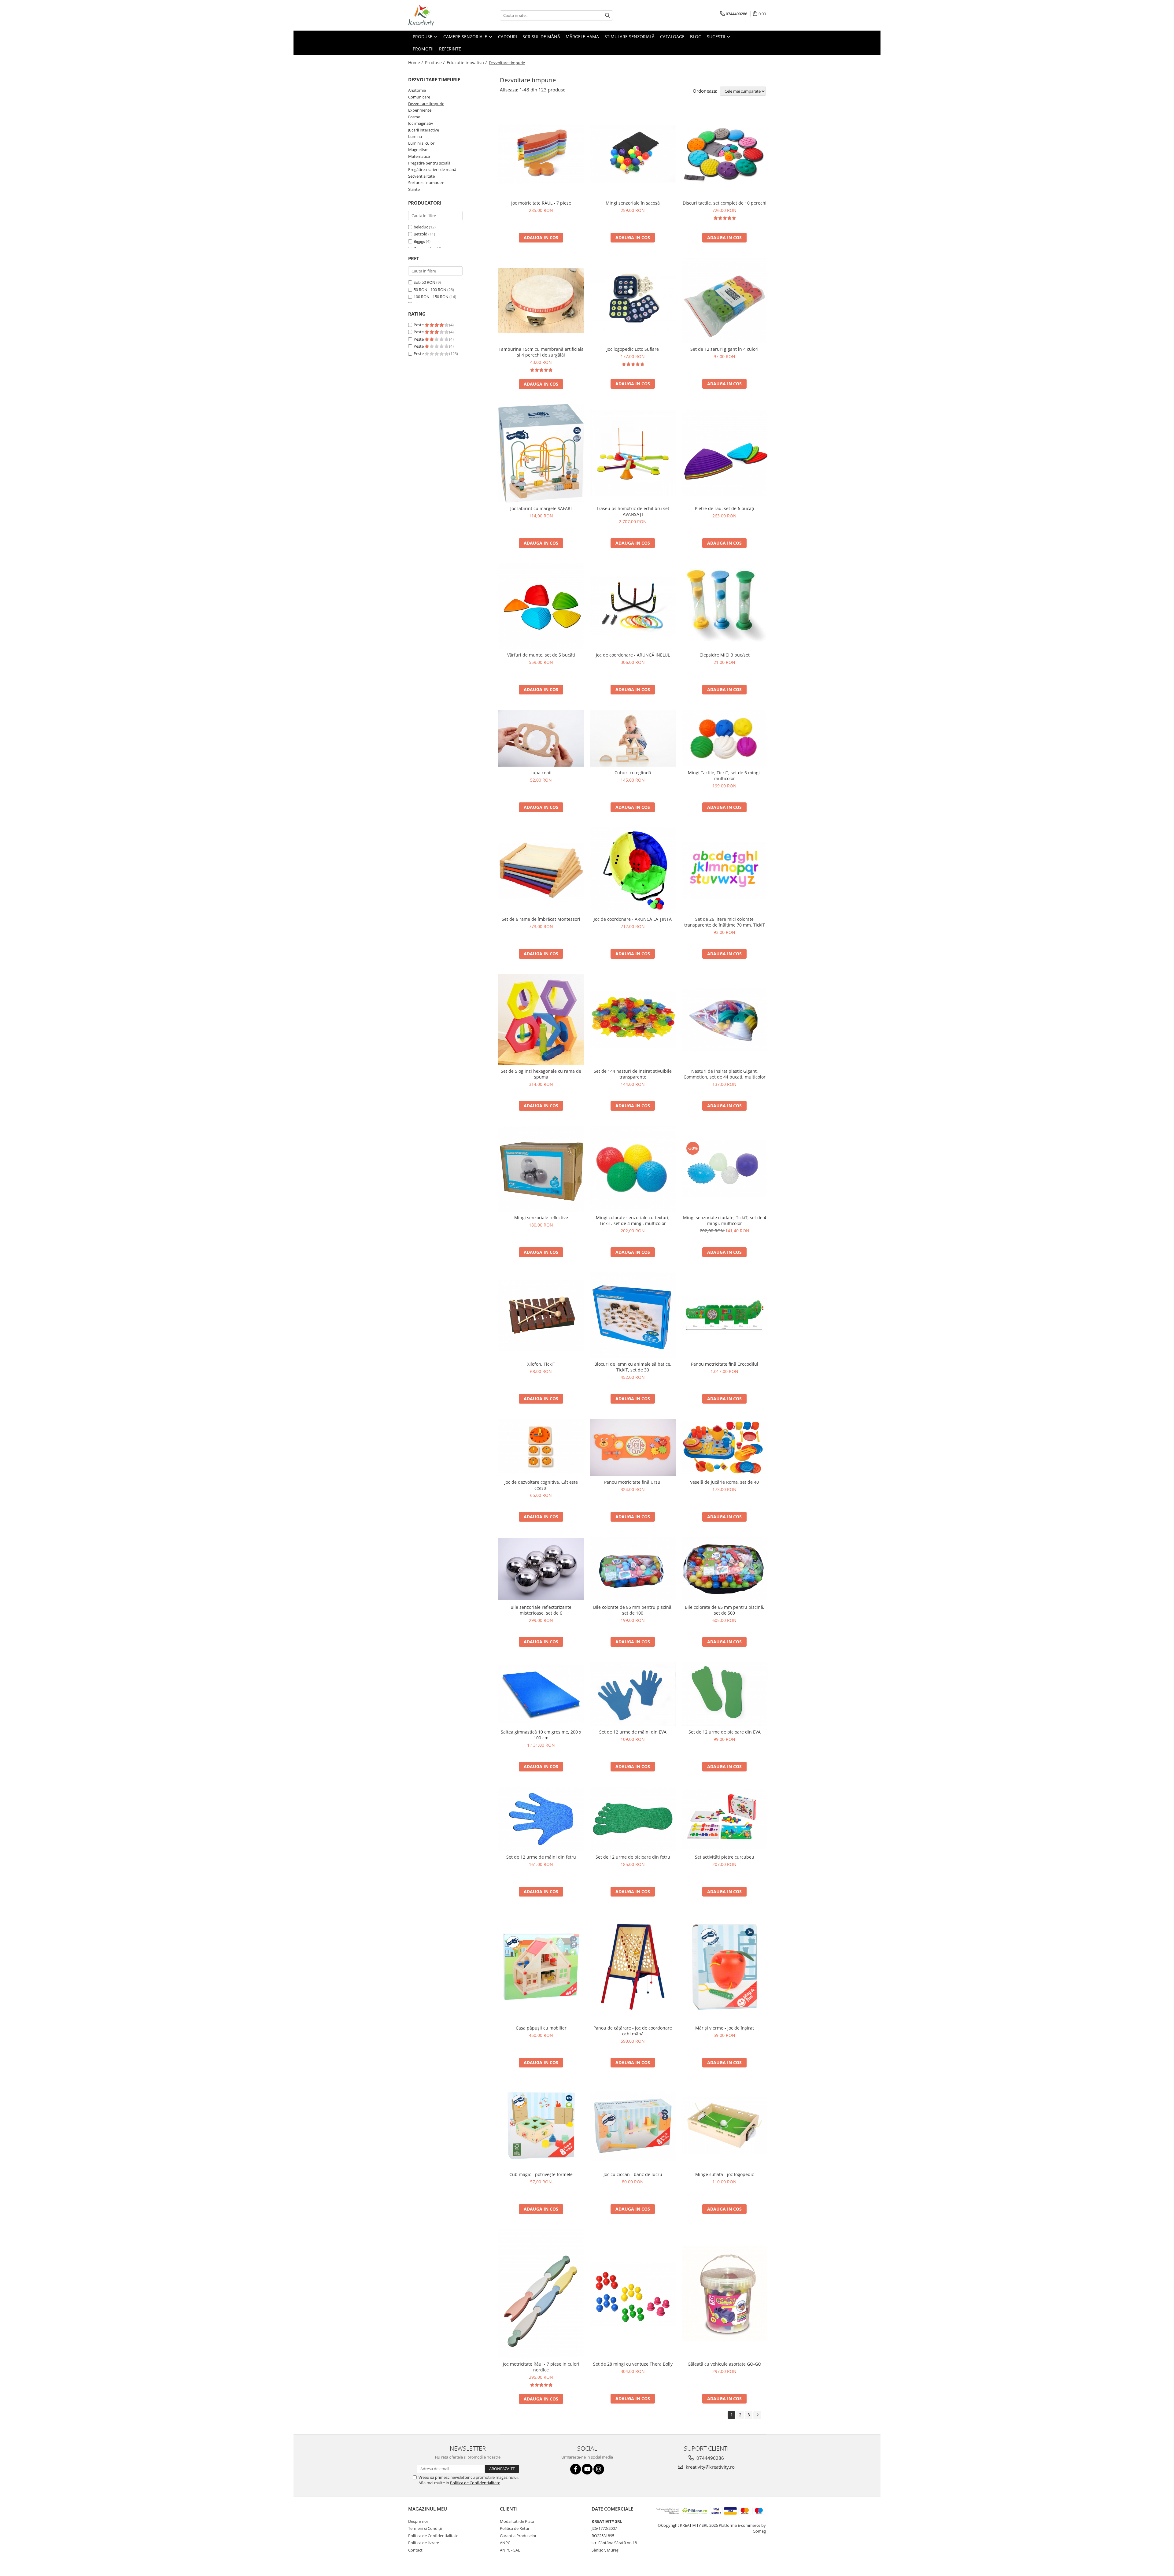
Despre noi (418, 2521)
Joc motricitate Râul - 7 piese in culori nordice (541, 2367)
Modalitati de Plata (517, 2521)
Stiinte (414, 189)
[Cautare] (607, 15)
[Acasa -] (439, 15)
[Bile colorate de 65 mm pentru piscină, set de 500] (725, 1569)
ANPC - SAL (510, 2550)
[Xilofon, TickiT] (541, 1315)
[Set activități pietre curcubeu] (725, 1819)
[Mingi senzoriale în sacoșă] (633, 154)
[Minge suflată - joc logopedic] (725, 2126)
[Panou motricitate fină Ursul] (633, 1447)
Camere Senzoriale (466, 37)
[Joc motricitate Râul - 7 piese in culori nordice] (541, 2294)
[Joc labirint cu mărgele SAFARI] (541, 453)
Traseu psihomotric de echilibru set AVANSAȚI (633, 511)
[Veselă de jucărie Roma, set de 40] (725, 1447)
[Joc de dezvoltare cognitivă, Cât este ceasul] (541, 1447)
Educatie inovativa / (467, 63)
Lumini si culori (422, 143)
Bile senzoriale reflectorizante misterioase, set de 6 (541, 1610)
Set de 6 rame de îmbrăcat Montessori (541, 919)
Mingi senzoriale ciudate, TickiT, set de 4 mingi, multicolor (725, 1220)
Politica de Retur (515, 2528)
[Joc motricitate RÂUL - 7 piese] (541, 154)
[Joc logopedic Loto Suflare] (633, 300)
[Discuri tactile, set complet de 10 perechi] (725, 154)
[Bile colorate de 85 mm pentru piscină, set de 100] (633, 1569)
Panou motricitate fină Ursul (633, 1482)
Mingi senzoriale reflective (541, 1218)
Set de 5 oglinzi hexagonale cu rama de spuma (541, 1074)
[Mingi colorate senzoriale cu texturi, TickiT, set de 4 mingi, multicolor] (633, 1169)
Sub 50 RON (425, 282)
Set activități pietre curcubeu (725, 1857)
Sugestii (717, 37)
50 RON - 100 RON (430, 290)
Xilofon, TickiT (541, 1364)
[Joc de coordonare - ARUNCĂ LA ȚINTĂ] (633, 870)
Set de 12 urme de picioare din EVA (725, 1732)
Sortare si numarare (426, 183)
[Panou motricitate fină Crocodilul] (725, 1315)
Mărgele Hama (582, 37)
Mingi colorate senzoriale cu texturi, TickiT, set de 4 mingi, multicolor (633, 1220)
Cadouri (508, 37)
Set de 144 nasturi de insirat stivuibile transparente (633, 1074)
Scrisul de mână (541, 37)
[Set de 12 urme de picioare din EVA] (725, 1694)
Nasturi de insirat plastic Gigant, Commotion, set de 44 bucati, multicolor (725, 1074)
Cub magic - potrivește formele (541, 2174)
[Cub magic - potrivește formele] (541, 2126)
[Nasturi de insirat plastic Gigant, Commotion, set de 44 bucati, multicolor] (725, 1020)
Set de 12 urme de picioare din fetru (633, 1857)
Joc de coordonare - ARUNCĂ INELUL (633, 655)
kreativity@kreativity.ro (710, 2467)
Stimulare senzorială (629, 37)
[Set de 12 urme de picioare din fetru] (633, 1819)
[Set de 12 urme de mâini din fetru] (541, 1819)
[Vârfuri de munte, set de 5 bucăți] (541, 606)
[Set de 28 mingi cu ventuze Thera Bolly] (633, 2294)
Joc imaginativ (421, 123)
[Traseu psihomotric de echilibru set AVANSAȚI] (633, 453)
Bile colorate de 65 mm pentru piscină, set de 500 (725, 1610)
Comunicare (419, 97)
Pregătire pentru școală (429, 163)
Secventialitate (421, 176)
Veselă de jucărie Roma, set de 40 (724, 1482)
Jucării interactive (424, 130)
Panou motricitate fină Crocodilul (725, 1364)
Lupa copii (541, 773)
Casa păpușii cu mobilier (541, 2028)
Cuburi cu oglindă (633, 773)
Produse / (435, 63)
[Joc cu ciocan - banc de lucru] (633, 2126)
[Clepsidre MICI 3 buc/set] (725, 606)
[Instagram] (599, 2469)
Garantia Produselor (518, 2536)
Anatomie (417, 90)
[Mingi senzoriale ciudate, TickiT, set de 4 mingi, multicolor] (725, 1169)
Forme (414, 117)
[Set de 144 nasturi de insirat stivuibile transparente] (633, 1020)
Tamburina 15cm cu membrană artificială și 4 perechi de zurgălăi (541, 352)
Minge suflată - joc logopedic (725, 2174)
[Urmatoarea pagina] (757, 2415)
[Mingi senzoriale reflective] (541, 1169)
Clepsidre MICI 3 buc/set (725, 655)
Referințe (450, 49)
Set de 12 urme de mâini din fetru (541, 1857)
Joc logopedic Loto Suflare (633, 349)
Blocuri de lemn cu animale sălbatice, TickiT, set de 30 (633, 1367)
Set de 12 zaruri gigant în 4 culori (724, 349)
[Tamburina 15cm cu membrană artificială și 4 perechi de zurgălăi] (541, 300)
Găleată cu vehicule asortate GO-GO (724, 2364)
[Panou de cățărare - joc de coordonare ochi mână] (633, 1967)
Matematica (419, 156)
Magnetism (418, 150)
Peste (419, 325)
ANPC (505, 2543)
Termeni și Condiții (425, 2528)
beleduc (421, 227)
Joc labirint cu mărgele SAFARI (541, 508)
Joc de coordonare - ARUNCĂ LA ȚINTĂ (633, 919)
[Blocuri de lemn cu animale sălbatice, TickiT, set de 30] (633, 1315)
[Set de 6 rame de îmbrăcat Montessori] (541, 870)
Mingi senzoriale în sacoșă (633, 203)
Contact (415, 2550)
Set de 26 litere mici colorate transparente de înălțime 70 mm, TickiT (725, 922)
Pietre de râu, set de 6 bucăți (725, 508)
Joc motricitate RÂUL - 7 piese (541, 203)
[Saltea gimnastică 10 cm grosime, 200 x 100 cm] (541, 1694)
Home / (416, 63)
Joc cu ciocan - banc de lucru (633, 2174)
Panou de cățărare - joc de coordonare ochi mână (633, 2031)
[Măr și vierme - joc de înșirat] (725, 1967)
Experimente (420, 110)
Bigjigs (419, 241)
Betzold (421, 234)
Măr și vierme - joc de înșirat (725, 2028)
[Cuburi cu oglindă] (633, 738)
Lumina (415, 136)
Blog (696, 37)
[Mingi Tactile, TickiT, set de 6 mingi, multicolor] (725, 738)
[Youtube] (587, 2469)
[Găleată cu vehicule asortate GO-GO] (725, 2294)
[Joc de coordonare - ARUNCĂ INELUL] (633, 606)
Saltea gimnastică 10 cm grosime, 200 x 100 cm (541, 1735)
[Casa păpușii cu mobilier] (541, 1967)
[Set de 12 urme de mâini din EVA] (633, 1694)
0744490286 (710, 2458)
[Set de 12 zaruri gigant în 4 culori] (725, 301)
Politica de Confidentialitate (475, 2483)
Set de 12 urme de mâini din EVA (633, 1732)
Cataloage (672, 37)
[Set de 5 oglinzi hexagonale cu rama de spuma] (541, 1020)
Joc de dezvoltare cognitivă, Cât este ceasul (541, 1485)
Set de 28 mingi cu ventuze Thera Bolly (633, 2364)
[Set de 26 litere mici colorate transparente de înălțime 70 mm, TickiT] (725, 870)
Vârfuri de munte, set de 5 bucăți (541, 655)
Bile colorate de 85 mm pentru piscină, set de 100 (633, 1610)
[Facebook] (576, 2469)
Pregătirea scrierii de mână (432, 169)
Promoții (423, 49)
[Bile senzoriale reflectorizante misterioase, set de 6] (541, 1569)
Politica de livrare (424, 2543)
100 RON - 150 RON (431, 297)
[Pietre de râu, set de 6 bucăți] (725, 453)
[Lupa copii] (541, 738)
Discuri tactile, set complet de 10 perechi (725, 203)
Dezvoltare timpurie (426, 104)
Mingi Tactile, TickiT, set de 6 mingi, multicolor (724, 775)
